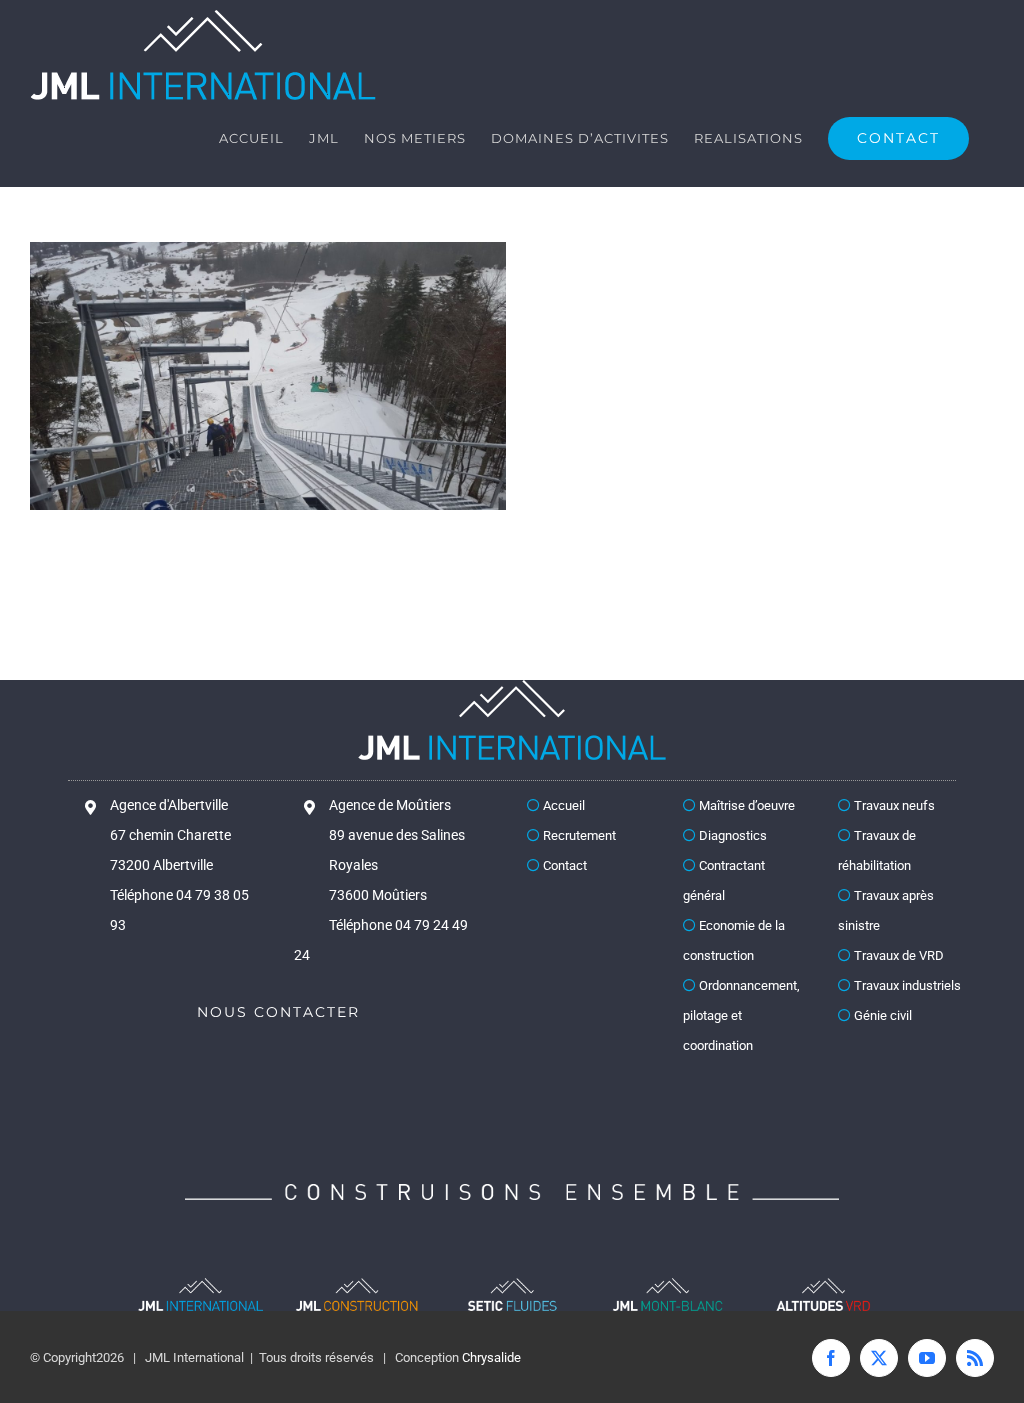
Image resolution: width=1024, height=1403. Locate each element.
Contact (563, 865)
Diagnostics (731, 835)
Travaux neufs (893, 805)
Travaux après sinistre (886, 910)
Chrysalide (491, 1357)
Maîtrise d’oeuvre (745, 805)
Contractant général (724, 880)
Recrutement (578, 835)
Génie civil (881, 1015)
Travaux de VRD (897, 955)
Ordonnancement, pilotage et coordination (741, 1015)
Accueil (562, 805)
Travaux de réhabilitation (877, 850)
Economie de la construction (734, 940)
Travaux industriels (906, 985)
